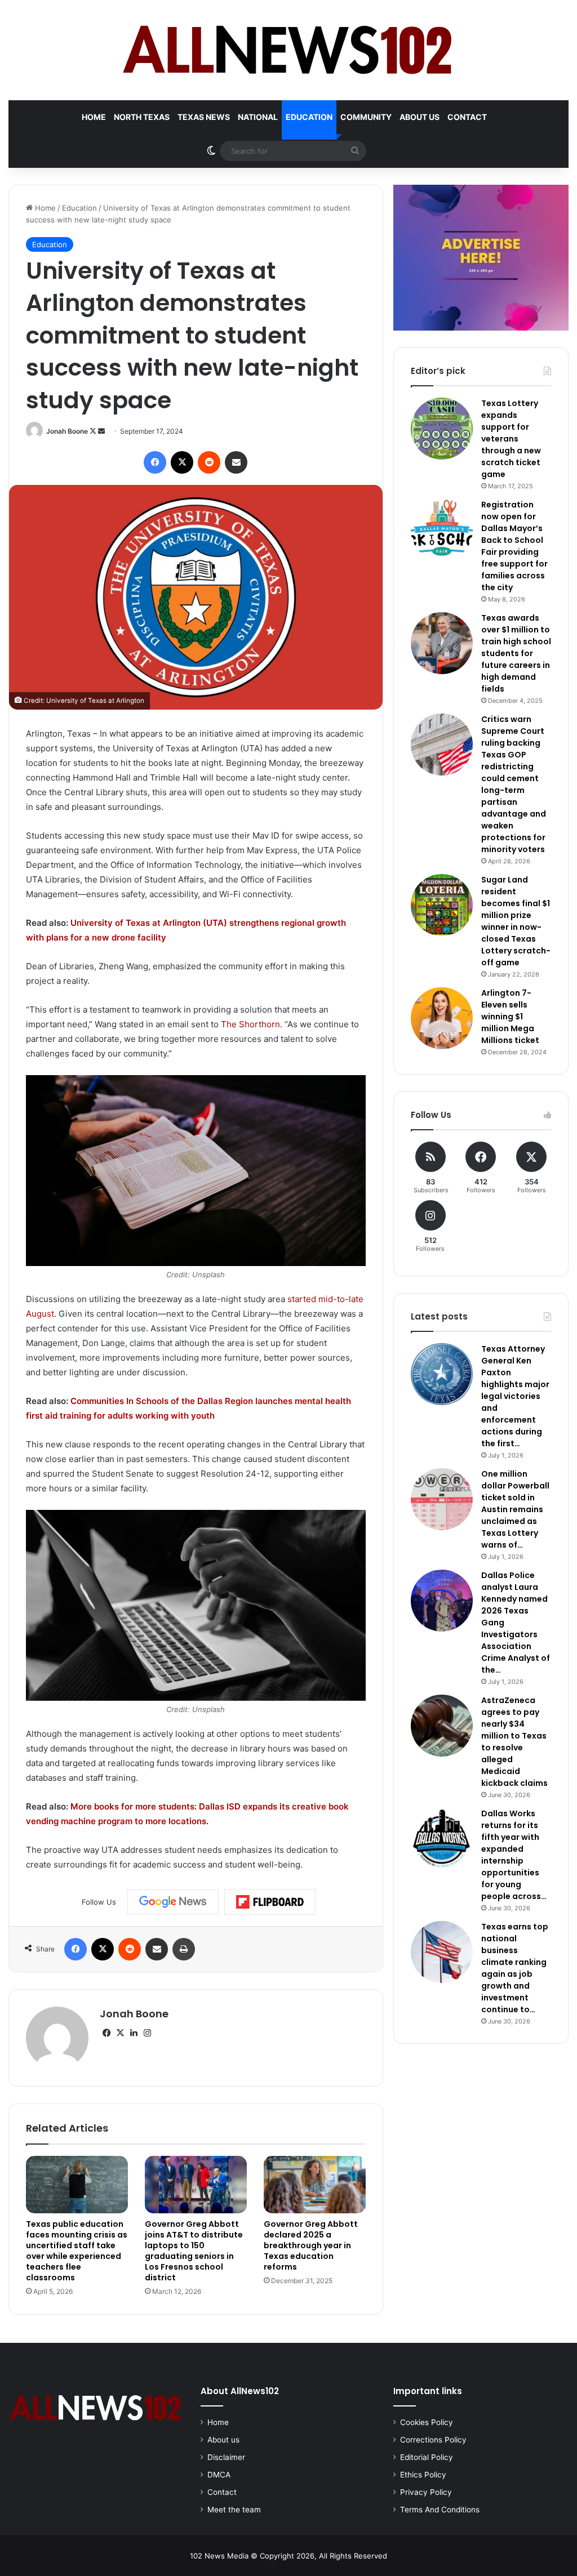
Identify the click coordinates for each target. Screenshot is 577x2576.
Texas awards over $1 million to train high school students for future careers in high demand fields (516, 653)
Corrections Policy (433, 2440)
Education (309, 117)
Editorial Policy (427, 2457)
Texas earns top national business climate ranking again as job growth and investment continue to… (515, 1968)
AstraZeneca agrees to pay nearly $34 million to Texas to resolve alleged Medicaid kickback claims (514, 1742)
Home (94, 117)
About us (420, 117)
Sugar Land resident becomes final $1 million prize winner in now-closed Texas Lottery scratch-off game (516, 921)
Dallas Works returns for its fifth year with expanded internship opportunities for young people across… (514, 1855)
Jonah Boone (67, 431)
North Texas (142, 117)
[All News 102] (289, 50)
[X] (120, 2033)
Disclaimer (226, 2457)
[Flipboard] (270, 1902)
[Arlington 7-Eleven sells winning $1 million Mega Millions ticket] (442, 1018)
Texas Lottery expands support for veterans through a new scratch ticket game (511, 439)
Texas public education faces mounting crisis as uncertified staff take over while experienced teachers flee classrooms (77, 2251)
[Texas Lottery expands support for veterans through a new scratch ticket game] (442, 429)
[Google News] (173, 1902)
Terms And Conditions (440, 2510)
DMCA (219, 2475)
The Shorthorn (250, 1024)
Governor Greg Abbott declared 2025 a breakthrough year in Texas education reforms (311, 2245)
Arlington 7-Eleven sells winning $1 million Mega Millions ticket (510, 1017)
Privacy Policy (426, 2492)
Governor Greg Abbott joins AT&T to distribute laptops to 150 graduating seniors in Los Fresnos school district (194, 2251)
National (258, 117)
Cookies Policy (427, 2422)
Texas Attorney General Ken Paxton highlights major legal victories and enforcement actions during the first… (515, 1396)
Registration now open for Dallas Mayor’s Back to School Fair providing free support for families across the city (514, 546)
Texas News (204, 117)
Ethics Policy (423, 2475)
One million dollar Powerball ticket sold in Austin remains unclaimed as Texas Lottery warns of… (515, 1509)
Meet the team (234, 2510)
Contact (467, 117)
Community (366, 117)
